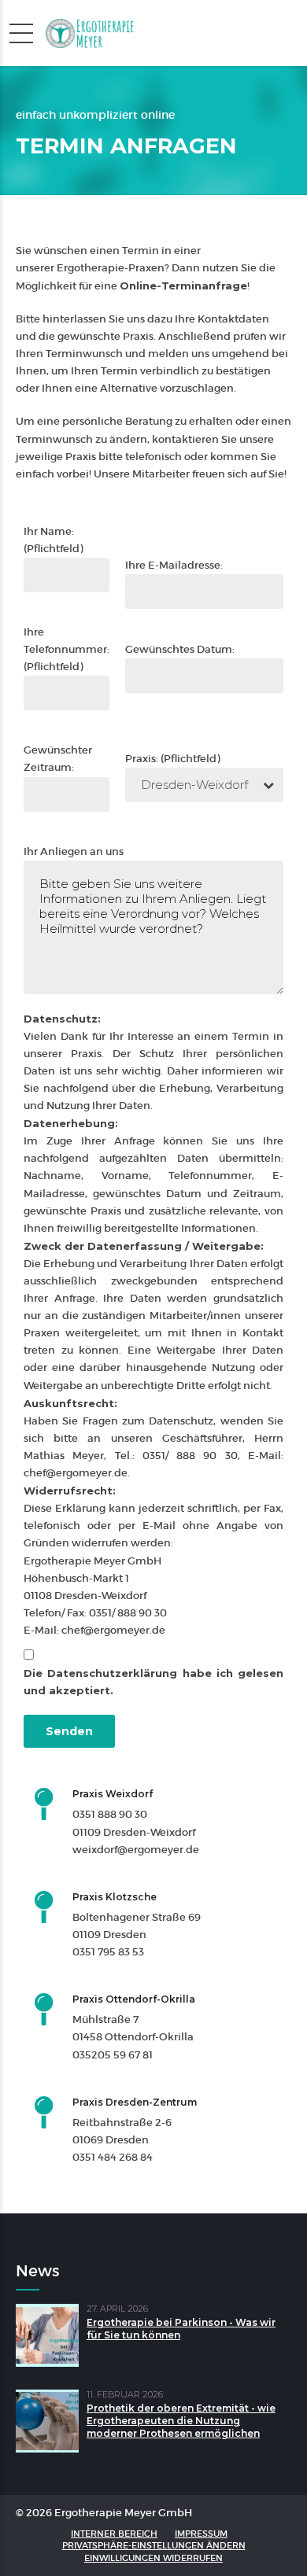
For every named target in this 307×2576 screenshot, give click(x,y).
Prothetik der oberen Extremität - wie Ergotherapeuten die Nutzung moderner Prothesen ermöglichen (181, 2421)
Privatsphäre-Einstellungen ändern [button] (154, 2545)
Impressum (201, 2534)
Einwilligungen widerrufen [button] (153, 2558)
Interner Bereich (114, 2534)
